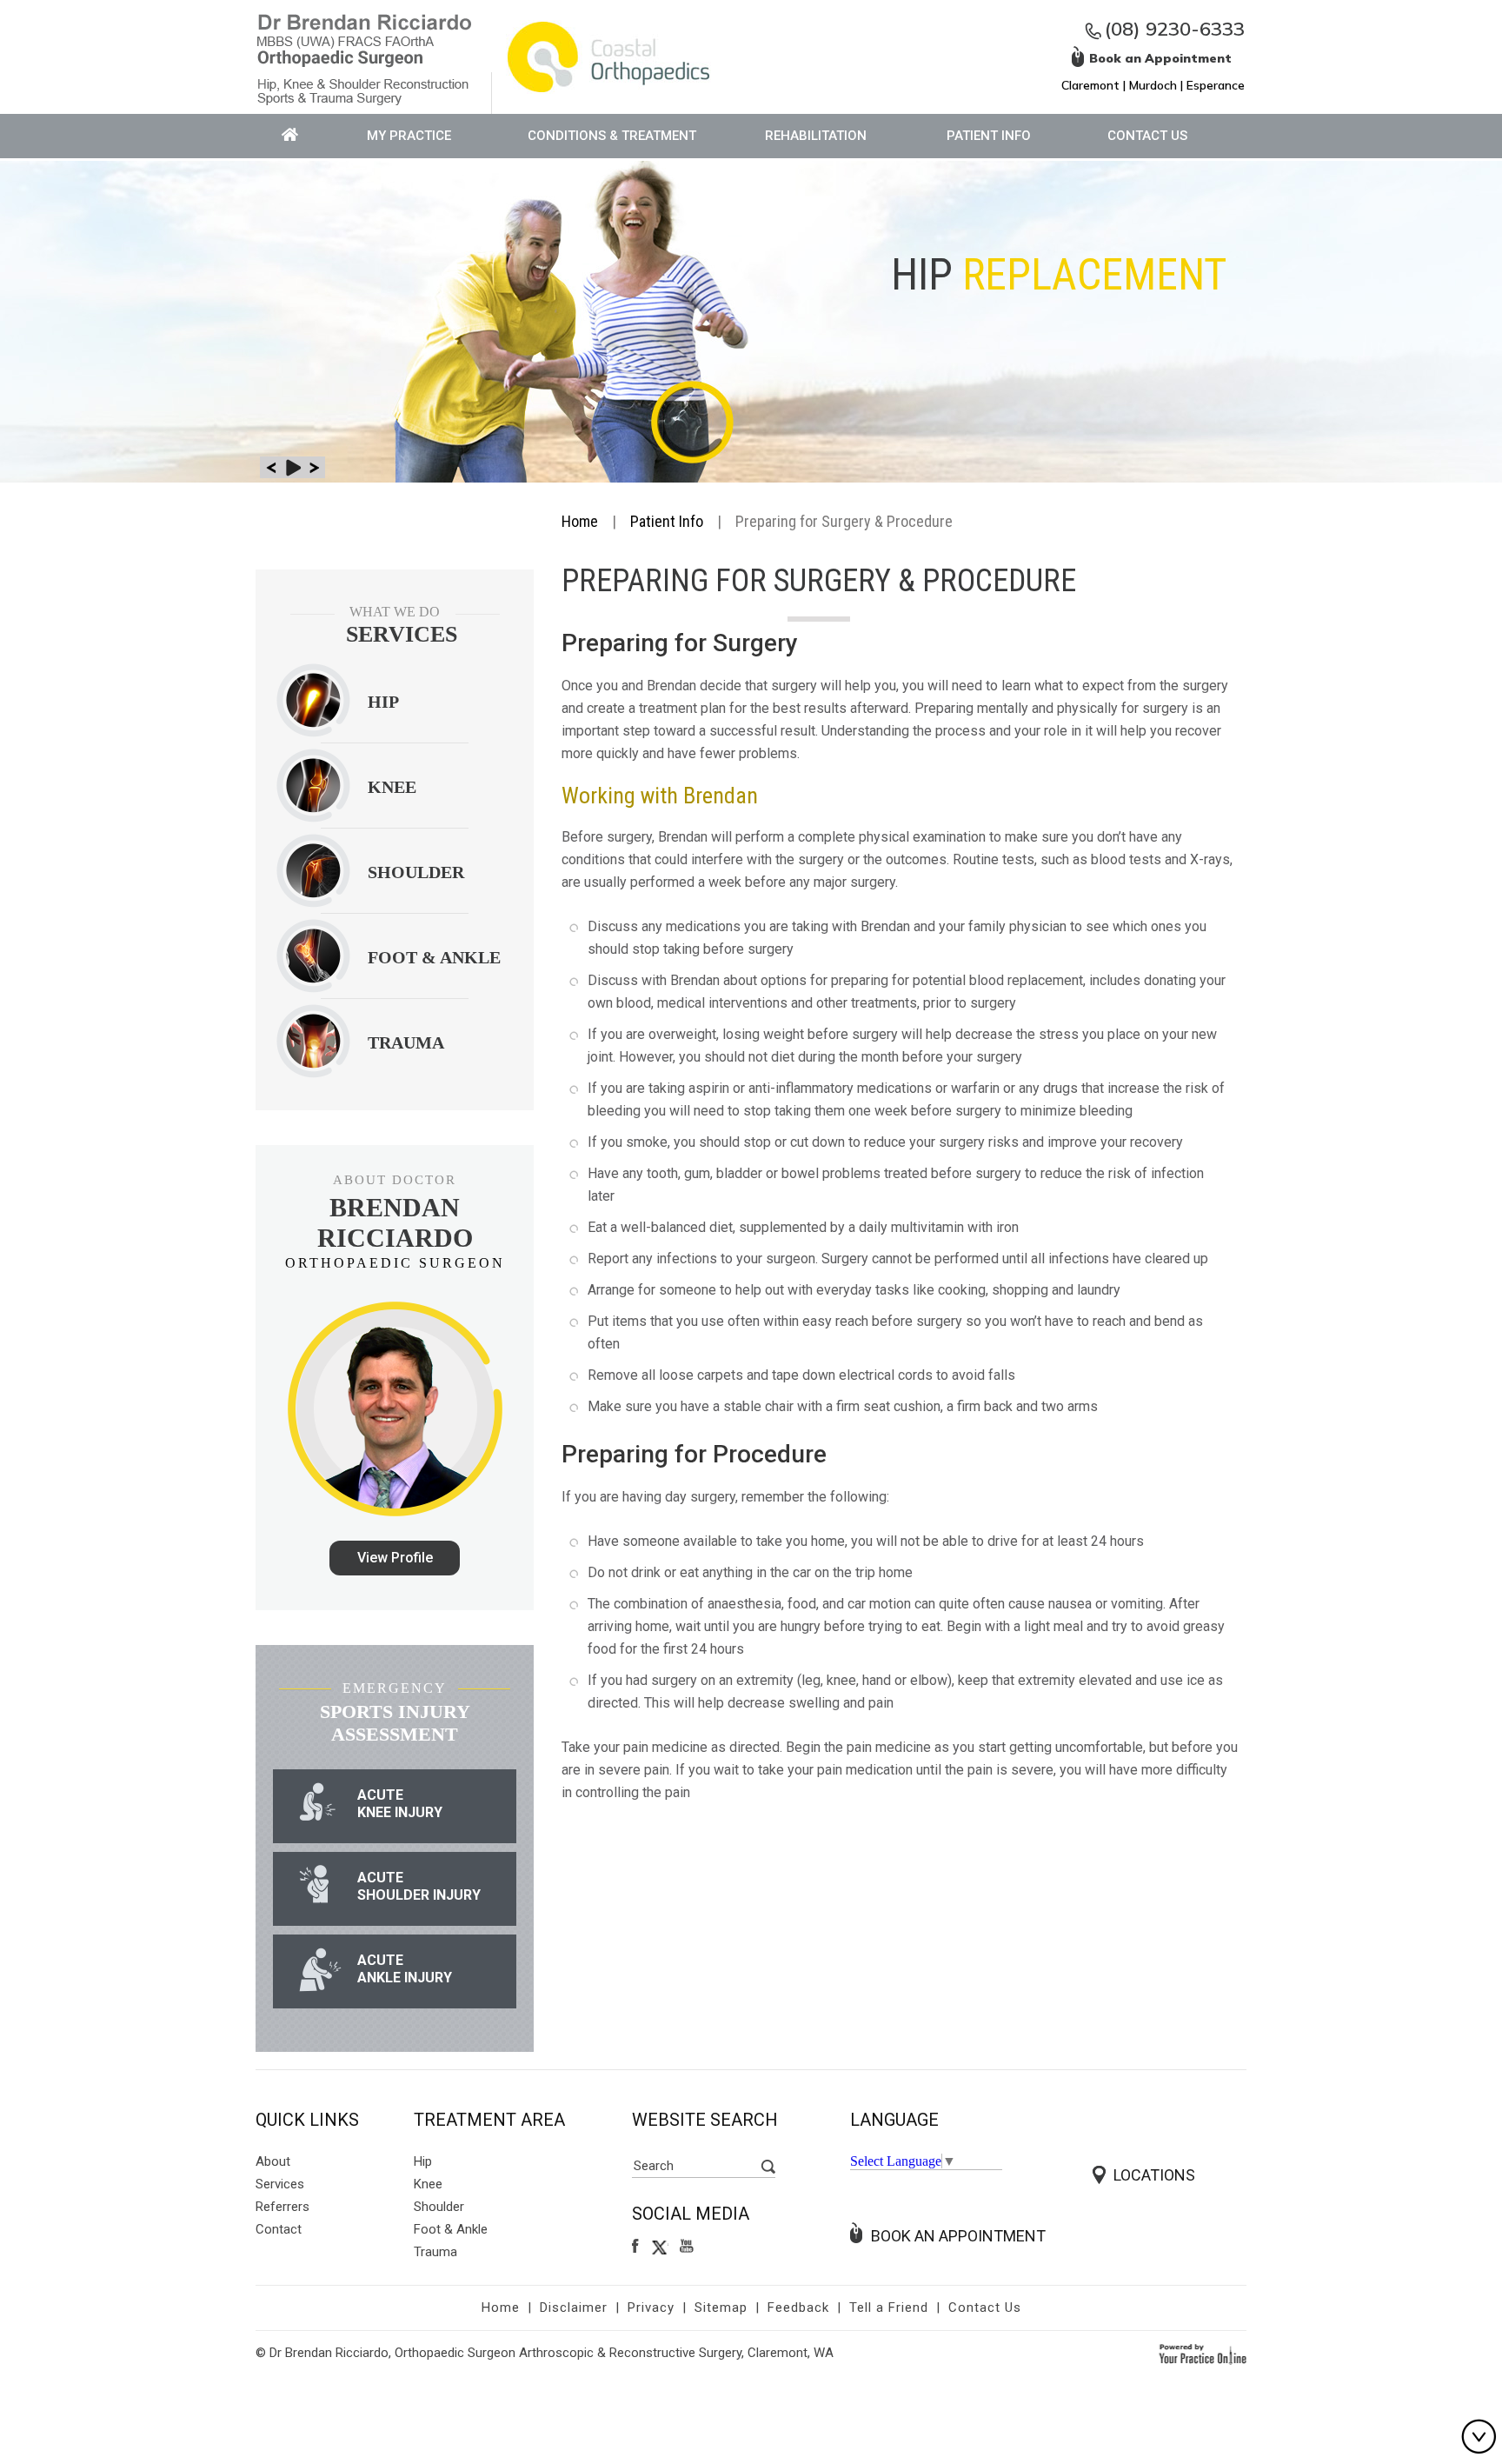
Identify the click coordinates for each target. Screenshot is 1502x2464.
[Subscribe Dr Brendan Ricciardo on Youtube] (689, 2247)
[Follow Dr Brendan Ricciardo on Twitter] (660, 2247)
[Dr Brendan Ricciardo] (364, 58)
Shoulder (439, 2207)
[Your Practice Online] (1203, 2353)
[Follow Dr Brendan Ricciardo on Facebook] (636, 2247)
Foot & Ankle (451, 2229)
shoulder (416, 872)
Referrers (282, 2207)
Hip (383, 702)
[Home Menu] (290, 136)
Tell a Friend (889, 2308)
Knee (392, 787)
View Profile (395, 1558)
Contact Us (1147, 136)
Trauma (435, 2252)
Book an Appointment (958, 2236)
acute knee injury (400, 1804)
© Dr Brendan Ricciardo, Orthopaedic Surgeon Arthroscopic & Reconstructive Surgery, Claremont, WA (545, 2353)
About (273, 2161)
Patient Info (989, 136)
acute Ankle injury (405, 1969)
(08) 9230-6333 (1175, 29)
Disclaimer (574, 2308)
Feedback (798, 2308)
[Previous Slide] (271, 467)
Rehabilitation (816, 136)
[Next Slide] (314, 467)
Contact (279, 2229)
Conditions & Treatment (612, 136)
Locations (1154, 2175)
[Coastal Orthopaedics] (608, 55)
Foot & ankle (434, 957)
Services (280, 2184)
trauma (406, 1042)
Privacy (651, 2308)
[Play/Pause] (292, 467)
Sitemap (721, 2308)
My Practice (409, 136)
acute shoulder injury (419, 1886)
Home (580, 521)
